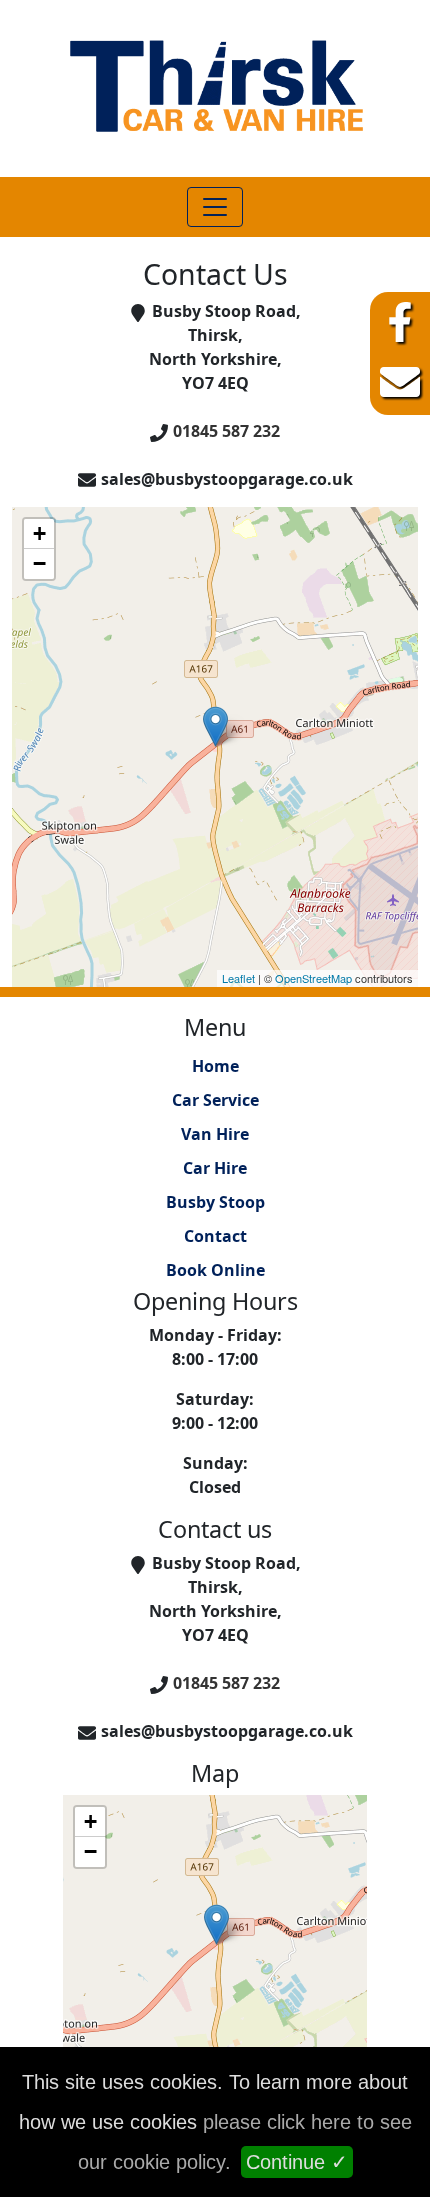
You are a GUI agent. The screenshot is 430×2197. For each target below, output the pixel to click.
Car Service (215, 1100)
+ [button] (39, 533)
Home (215, 1066)
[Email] (400, 382)
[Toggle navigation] (215, 207)
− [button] (39, 563)
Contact (215, 1236)
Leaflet (238, 978)
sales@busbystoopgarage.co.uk (227, 479)
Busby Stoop (215, 1202)
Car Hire (215, 1168)
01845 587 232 (226, 431)
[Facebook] (400, 322)
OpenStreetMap (313, 978)
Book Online (215, 1270)
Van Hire (215, 1134)
